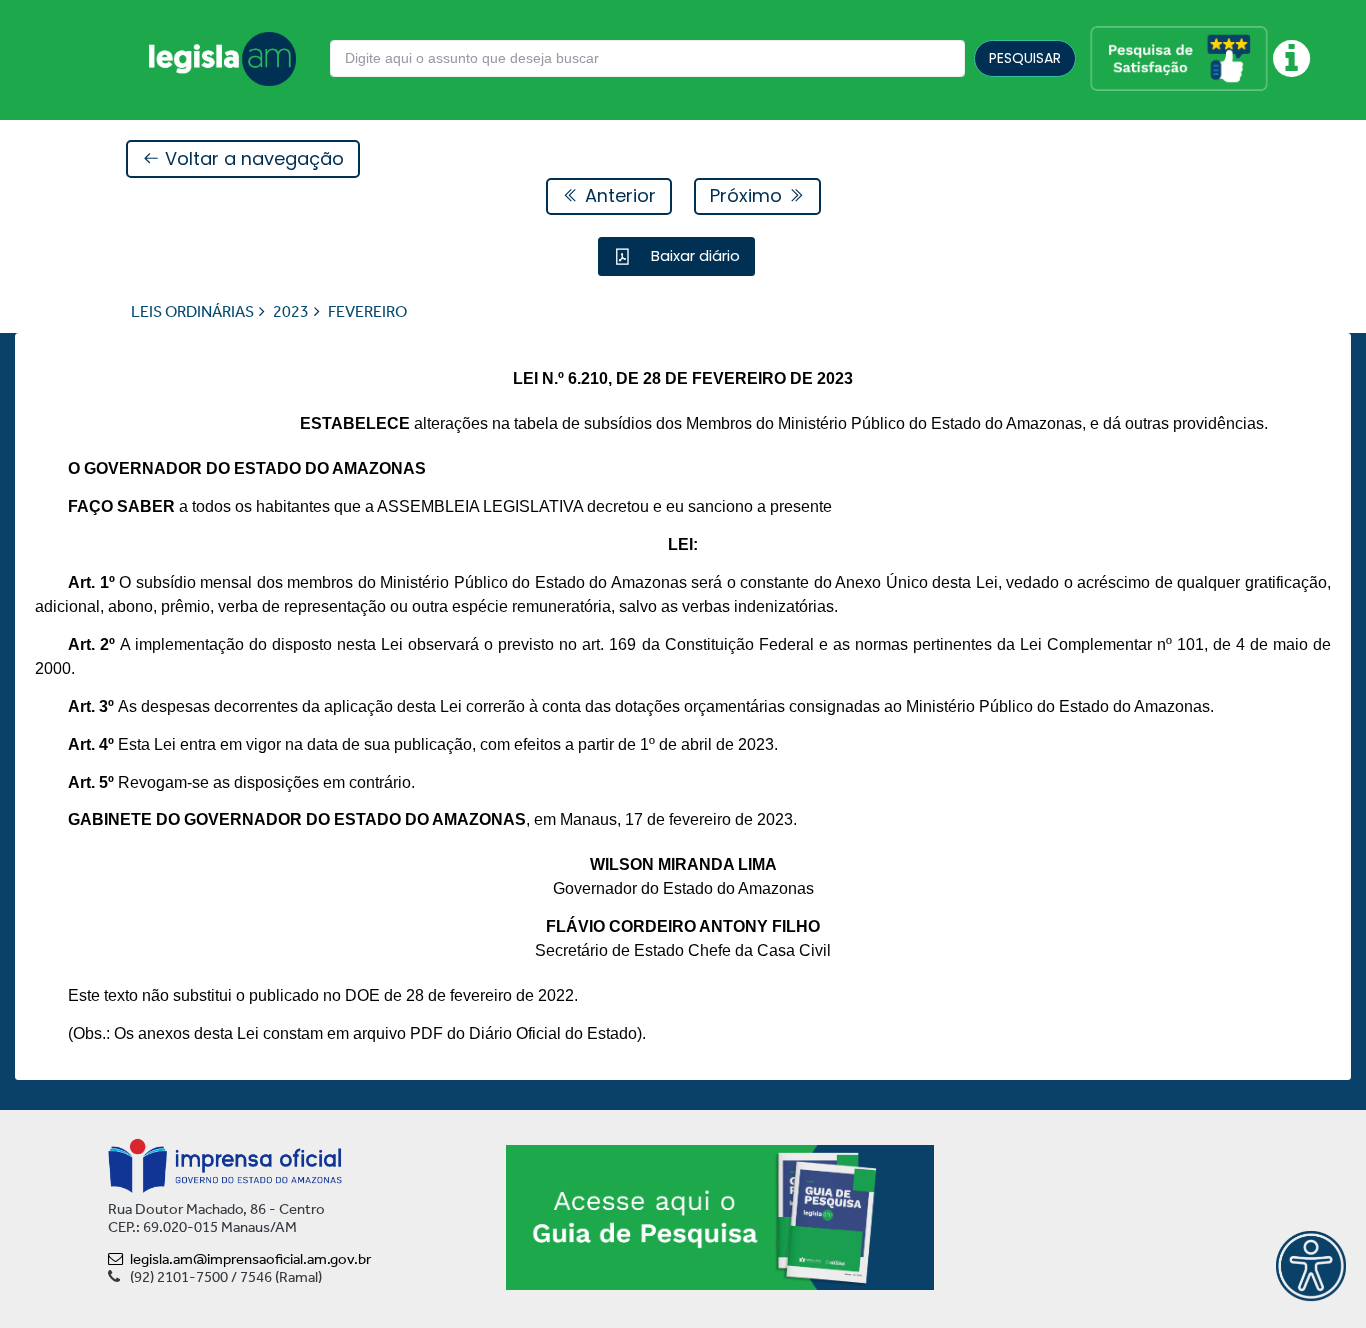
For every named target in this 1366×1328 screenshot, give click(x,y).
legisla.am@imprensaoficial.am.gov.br (250, 1259)
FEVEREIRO (367, 311)
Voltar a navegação (252, 158)
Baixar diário (693, 255)
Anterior (618, 195)
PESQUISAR (1025, 58)
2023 (291, 311)
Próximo (748, 195)
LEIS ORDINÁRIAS (192, 311)
